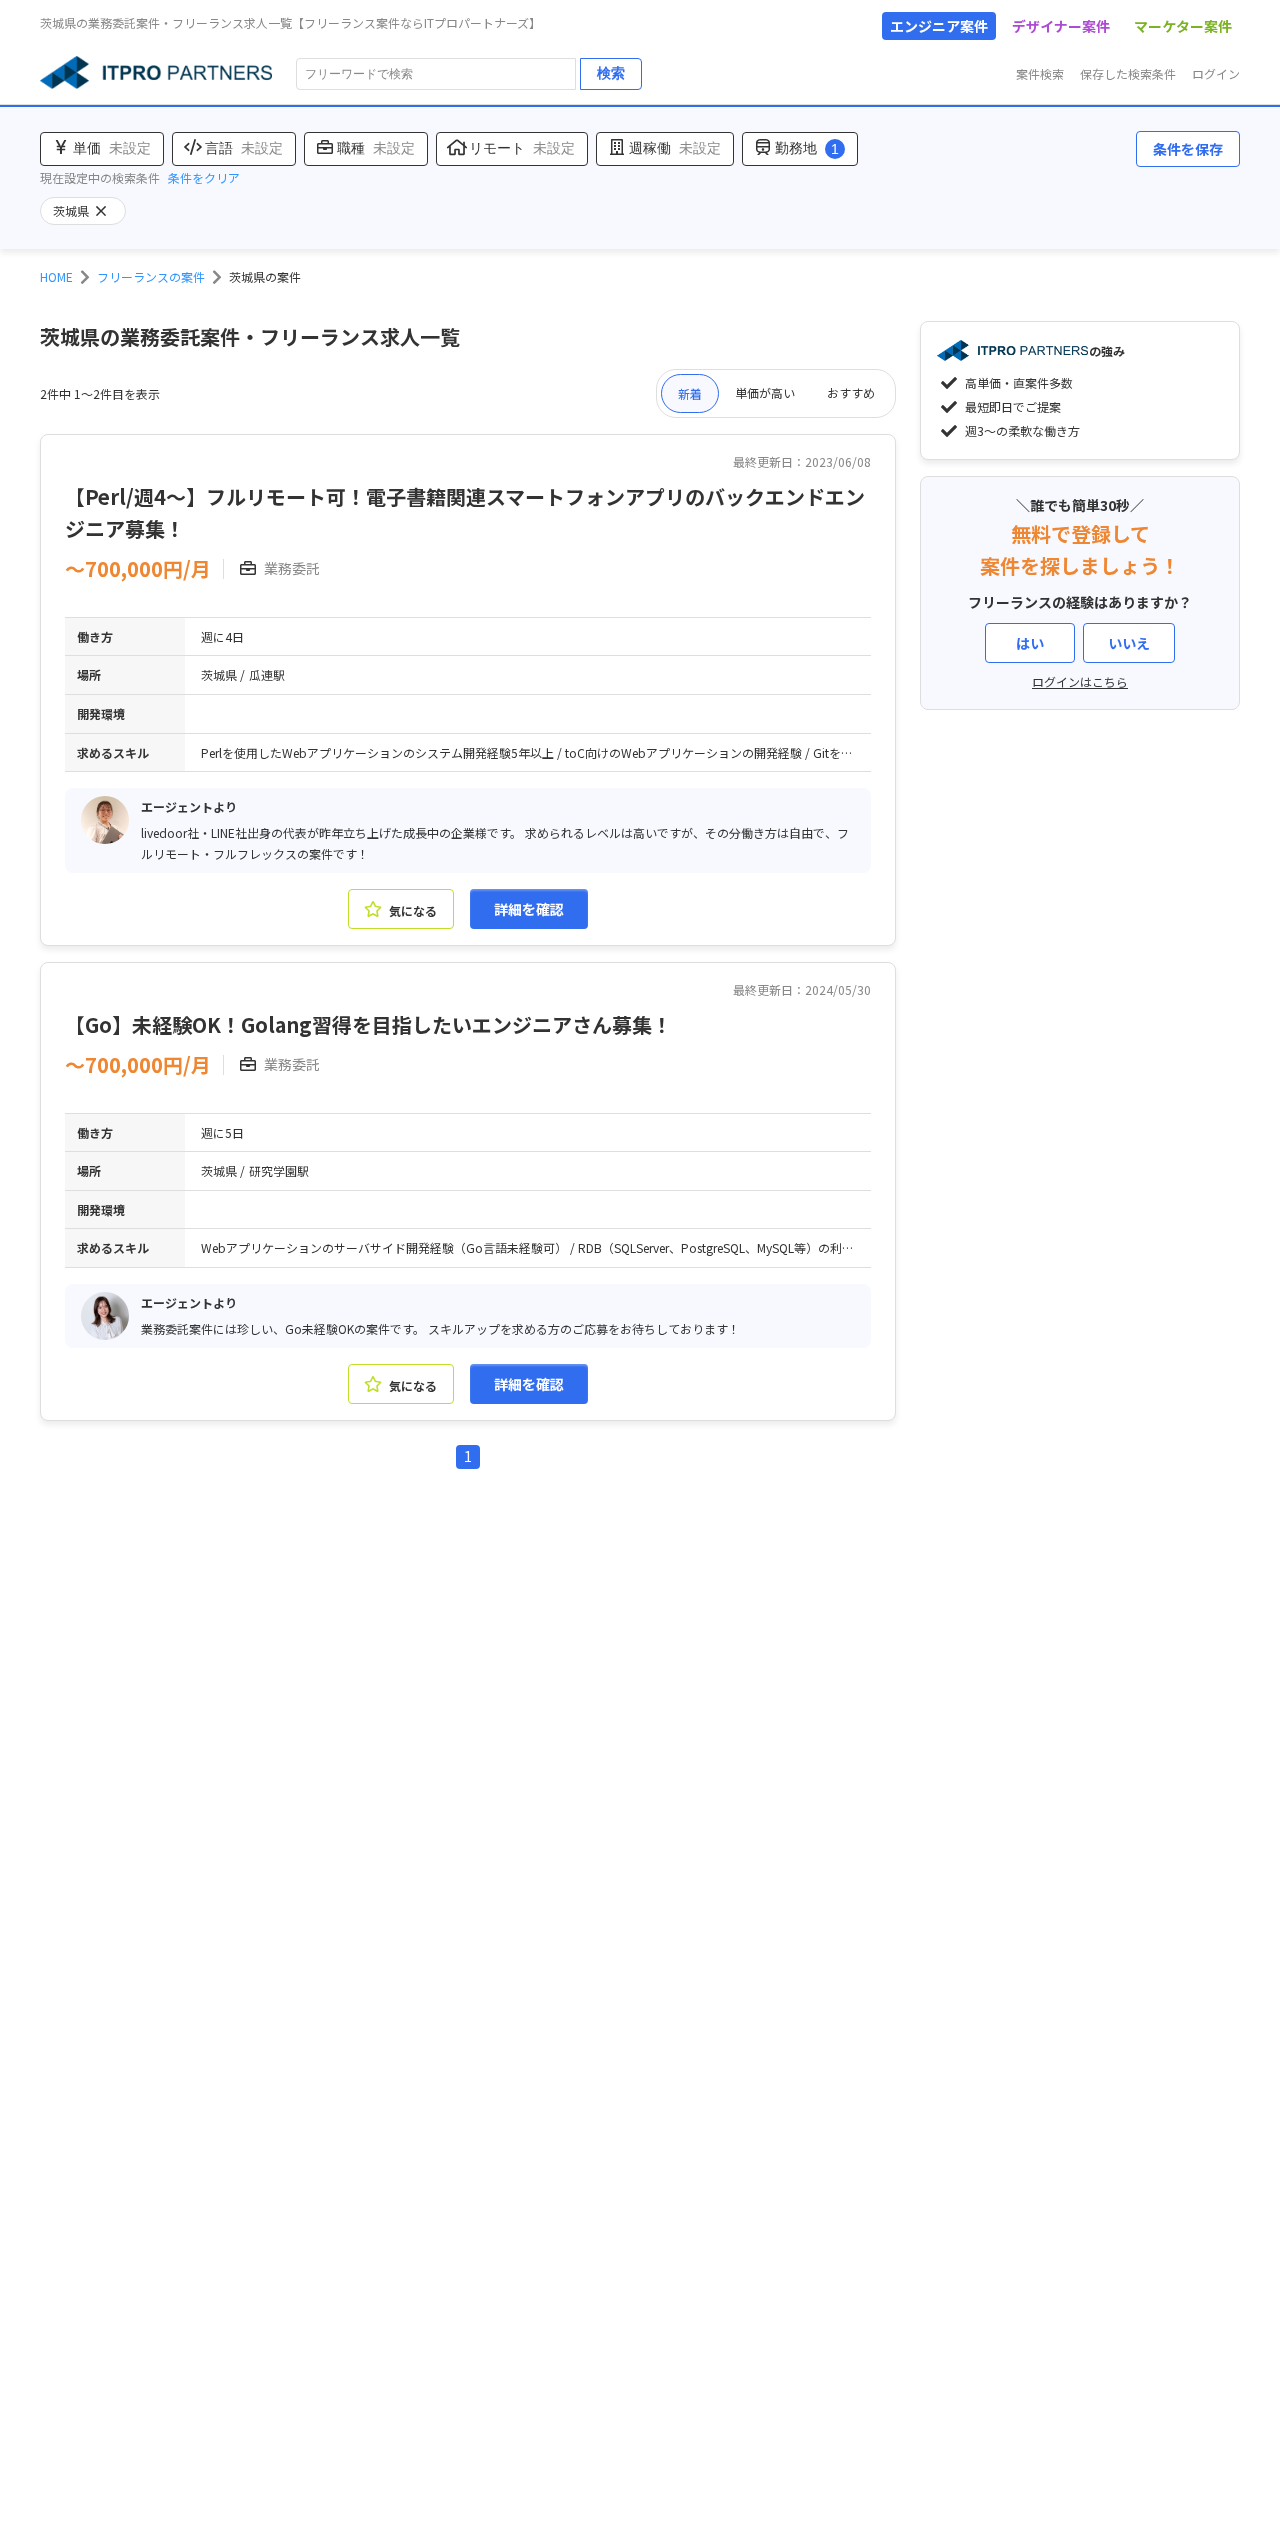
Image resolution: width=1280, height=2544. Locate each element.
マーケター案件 (1183, 26)
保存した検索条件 (1128, 73)
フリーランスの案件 (151, 276)
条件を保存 (1188, 149)
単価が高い (765, 392)
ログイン (1216, 73)
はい (1030, 643)
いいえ (1129, 643)
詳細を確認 (529, 909)
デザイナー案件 (1061, 26)
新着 (690, 393)
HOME (56, 276)
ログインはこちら (1080, 681)
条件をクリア (204, 177)
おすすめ (851, 392)
